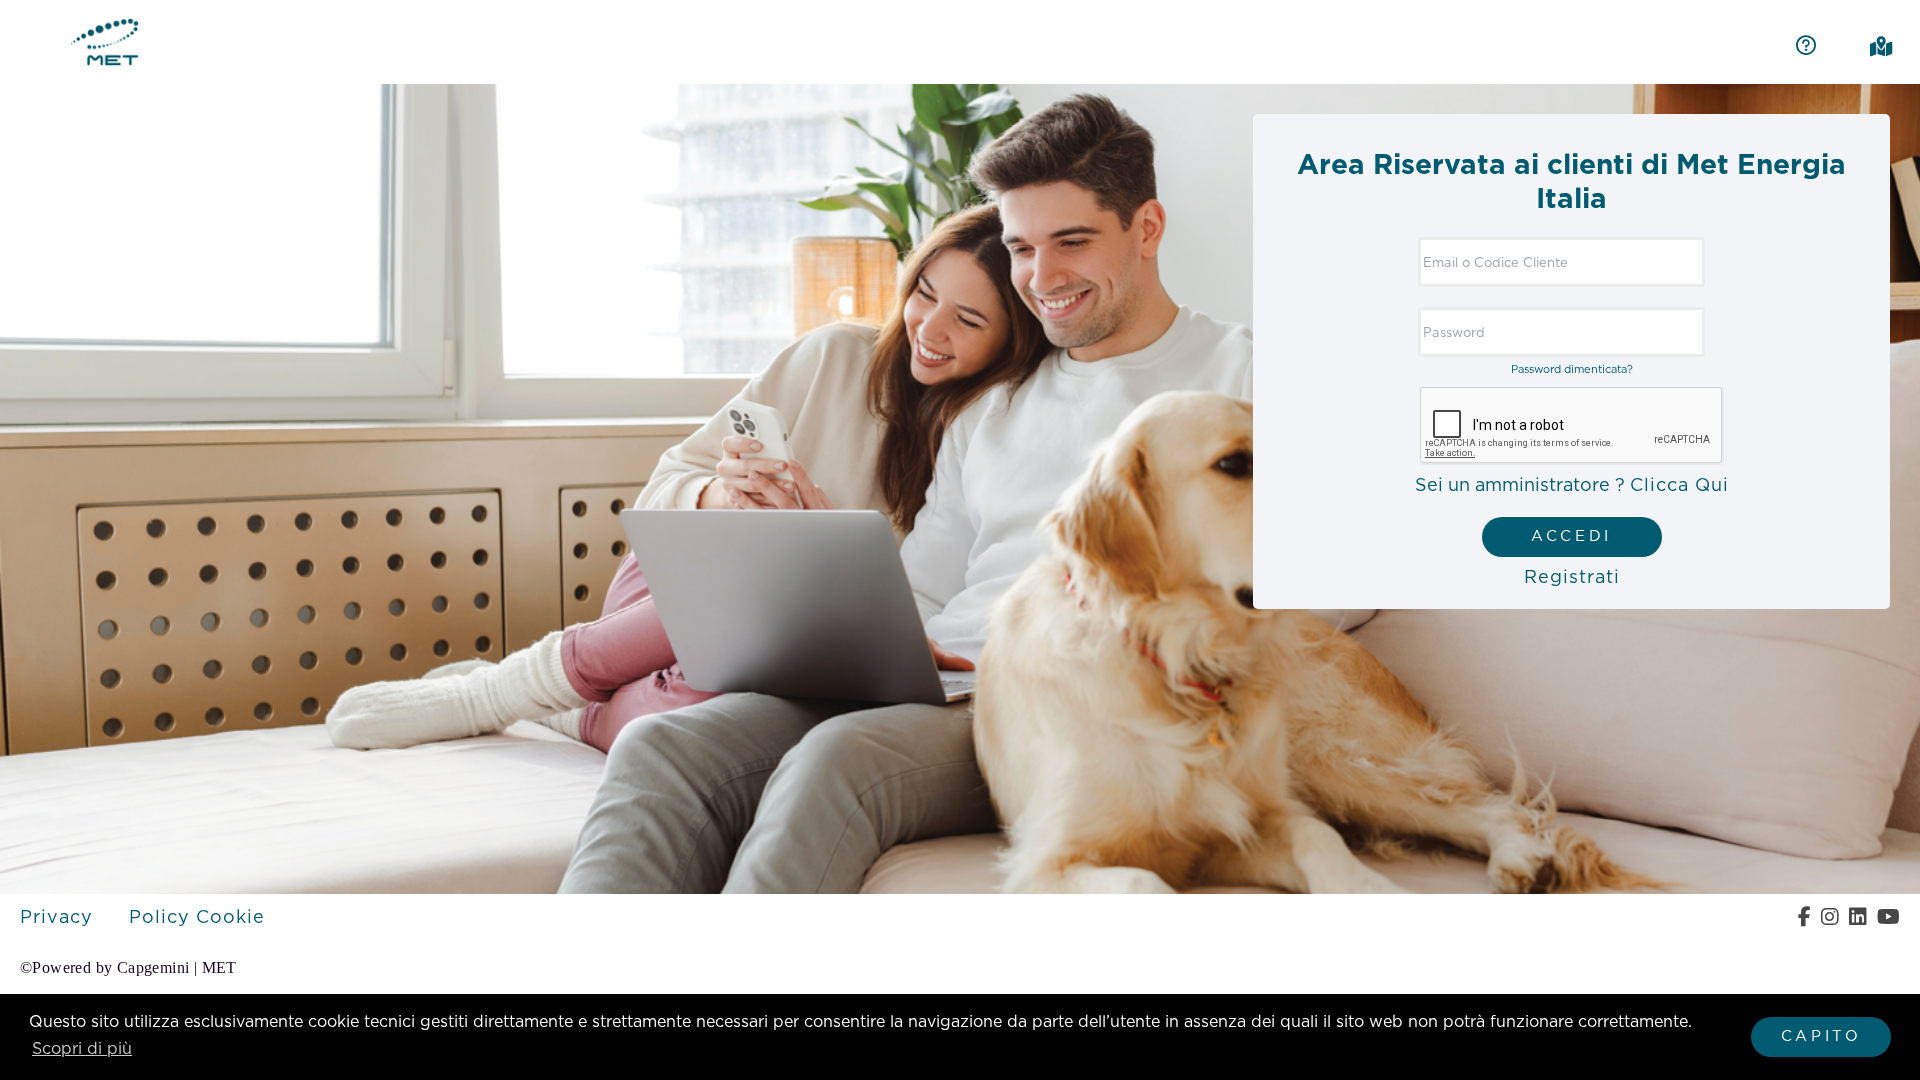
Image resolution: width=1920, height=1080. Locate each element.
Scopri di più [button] (82, 1049)
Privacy (59, 918)
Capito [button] (1821, 1036)
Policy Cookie (197, 918)
